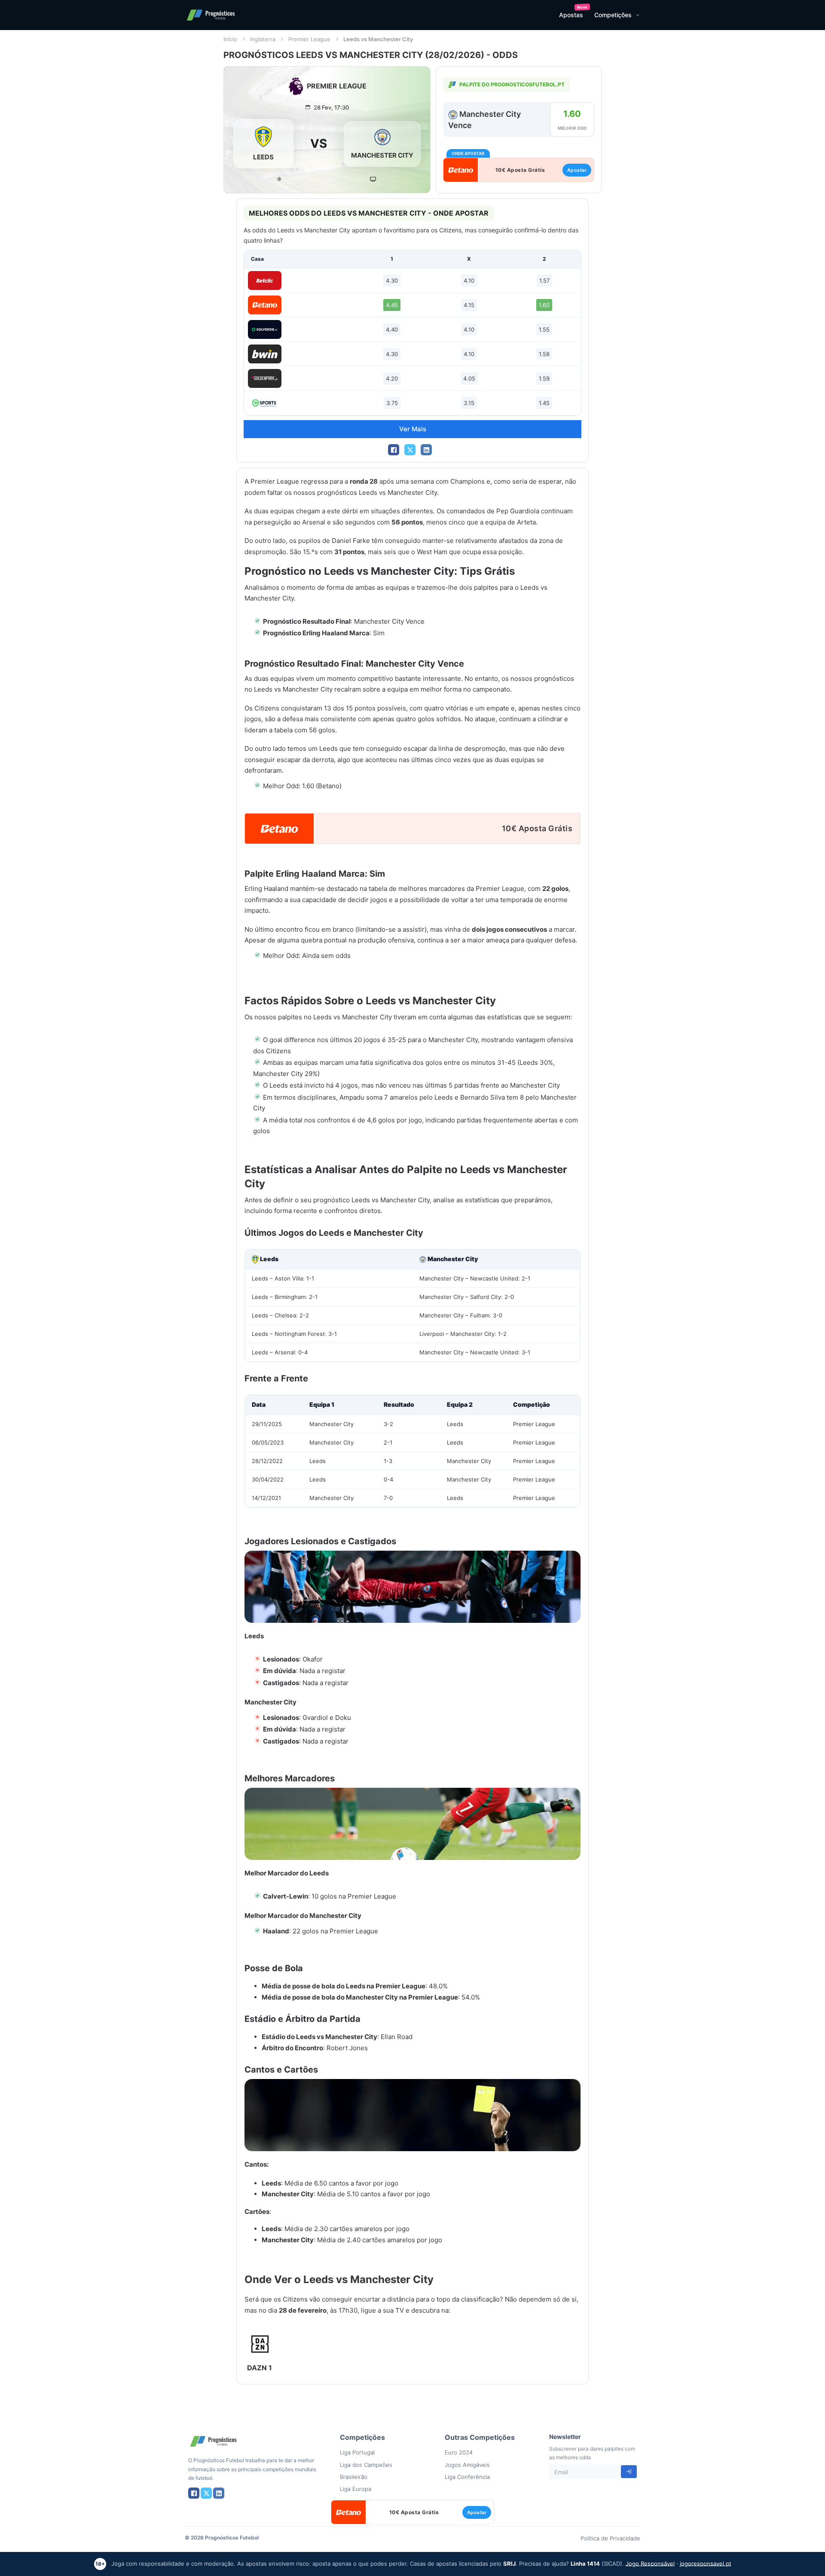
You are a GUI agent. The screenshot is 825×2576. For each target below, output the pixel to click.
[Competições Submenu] (638, 15)
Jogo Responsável (650, 2563)
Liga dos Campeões (366, 2465)
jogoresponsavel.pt (706, 2563)
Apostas (571, 15)
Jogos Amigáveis (467, 2465)
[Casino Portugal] (265, 403)
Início (230, 39)
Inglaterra (263, 39)
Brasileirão (354, 2477)
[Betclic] (265, 280)
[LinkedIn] (426, 450)
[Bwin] (265, 354)
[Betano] (265, 305)
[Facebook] (394, 450)
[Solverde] (265, 329)
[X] (410, 450)
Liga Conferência (467, 2477)
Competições (613, 15)
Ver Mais (413, 429)
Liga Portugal (357, 2452)
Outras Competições (480, 2437)
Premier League (309, 39)
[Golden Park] (265, 378)
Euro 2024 (459, 2452)
